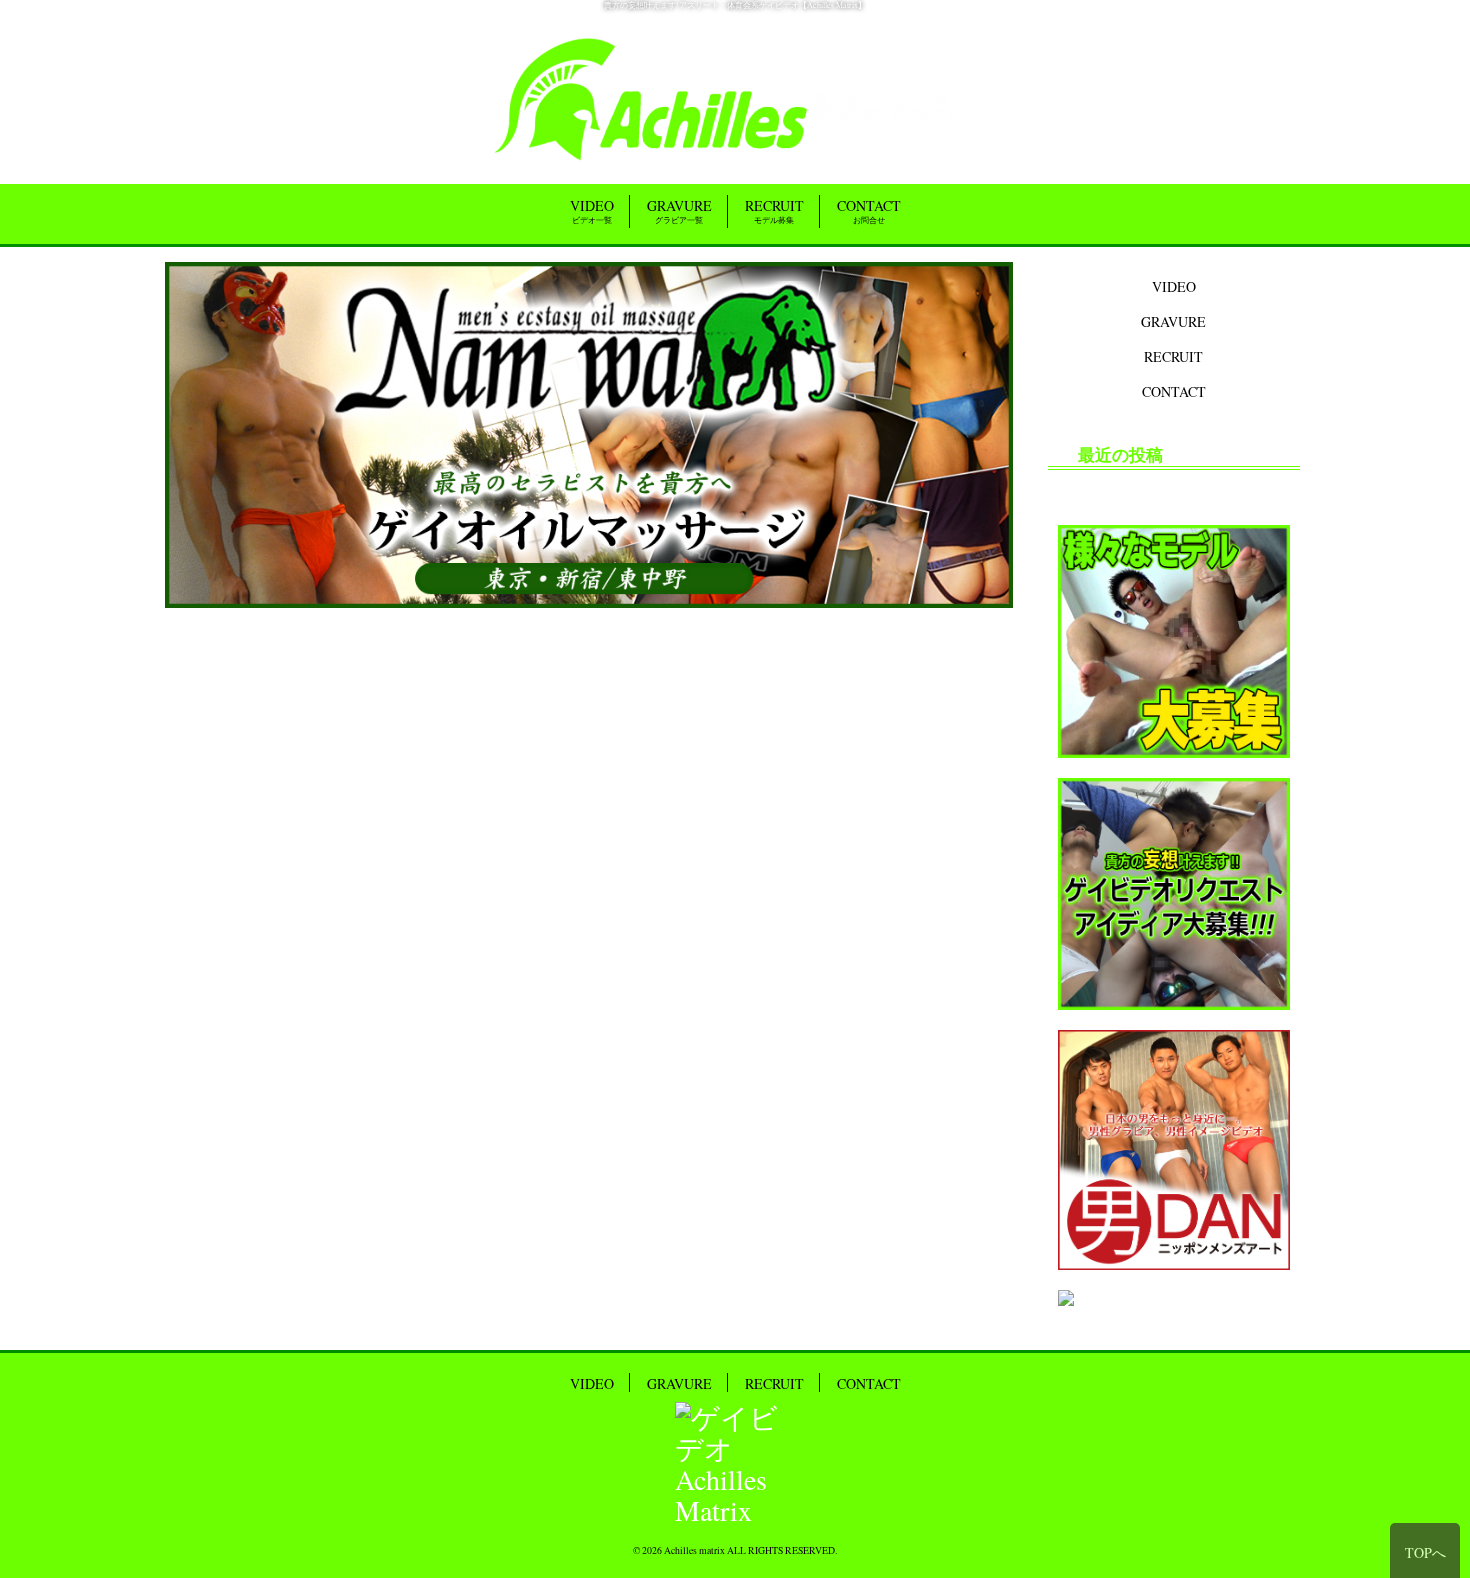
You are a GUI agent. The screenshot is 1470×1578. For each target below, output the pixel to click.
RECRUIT (774, 210)
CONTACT (869, 210)
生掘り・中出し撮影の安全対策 (1161, 489)
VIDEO (592, 210)
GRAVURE (679, 210)
